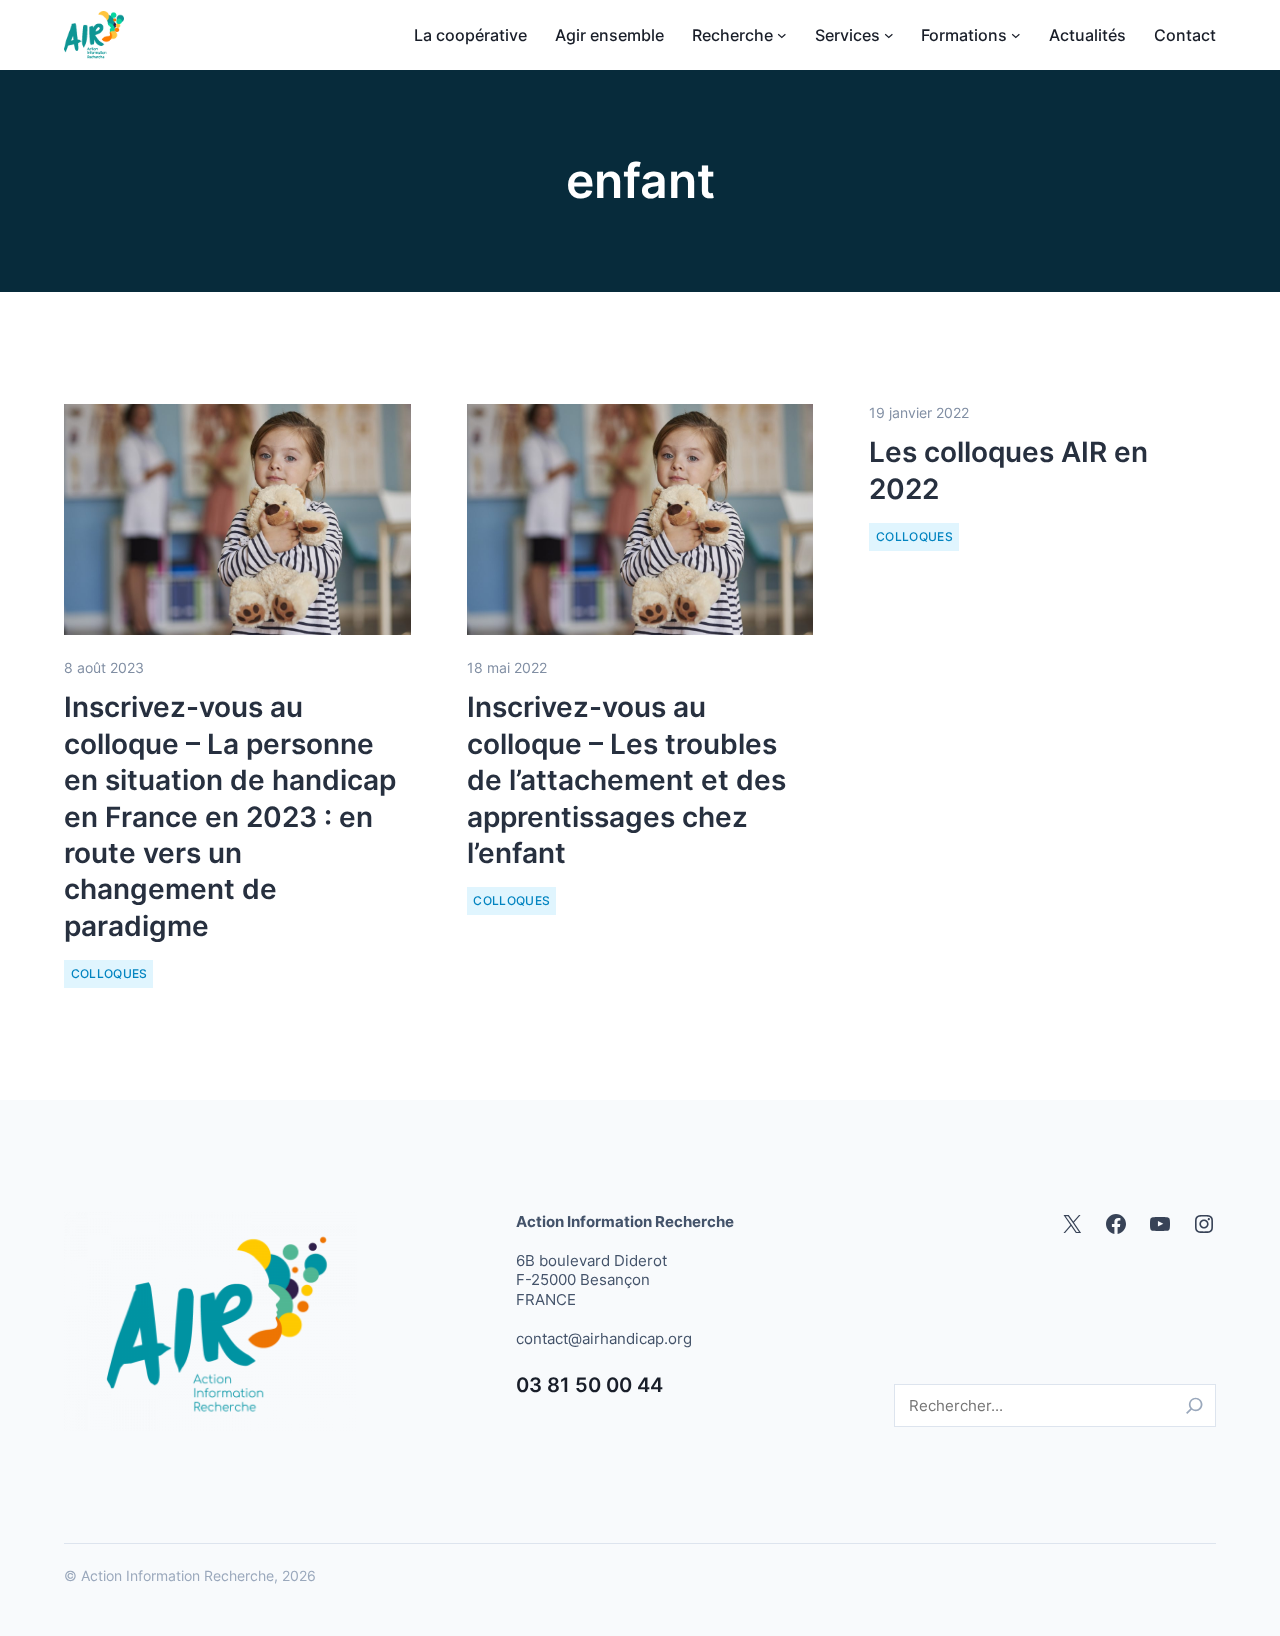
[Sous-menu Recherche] (782, 35)
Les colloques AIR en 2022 (1008, 470)
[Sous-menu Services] (889, 35)
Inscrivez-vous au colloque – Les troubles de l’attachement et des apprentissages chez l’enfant (626, 780)
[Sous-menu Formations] (1016, 35)
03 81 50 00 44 (589, 1385)
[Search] (1194, 1405)
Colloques (109, 973)
